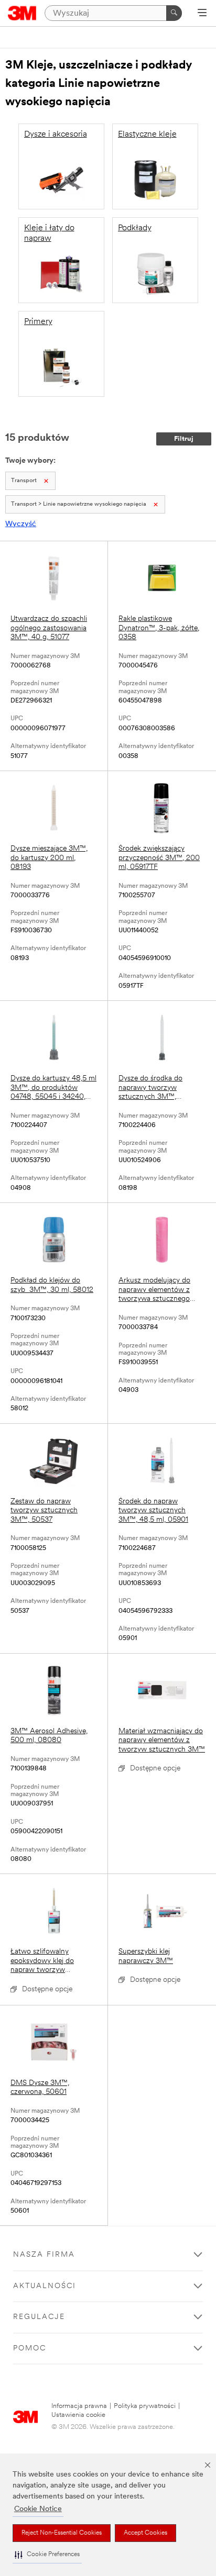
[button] (47, 2555)
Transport (24, 481)
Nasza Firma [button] (44, 2255)
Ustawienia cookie (78, 2415)
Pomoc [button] (30, 2349)
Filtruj (184, 439)
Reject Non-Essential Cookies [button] (62, 2533)
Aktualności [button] (45, 2286)
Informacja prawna (79, 2406)
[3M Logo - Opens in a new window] (22, 13)
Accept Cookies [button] (145, 2533)
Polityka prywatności (145, 2406)
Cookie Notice (38, 2509)
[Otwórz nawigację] (202, 14)
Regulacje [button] (39, 2317)
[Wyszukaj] (174, 13)
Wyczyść (21, 524)
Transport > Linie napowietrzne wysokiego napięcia (79, 504)
